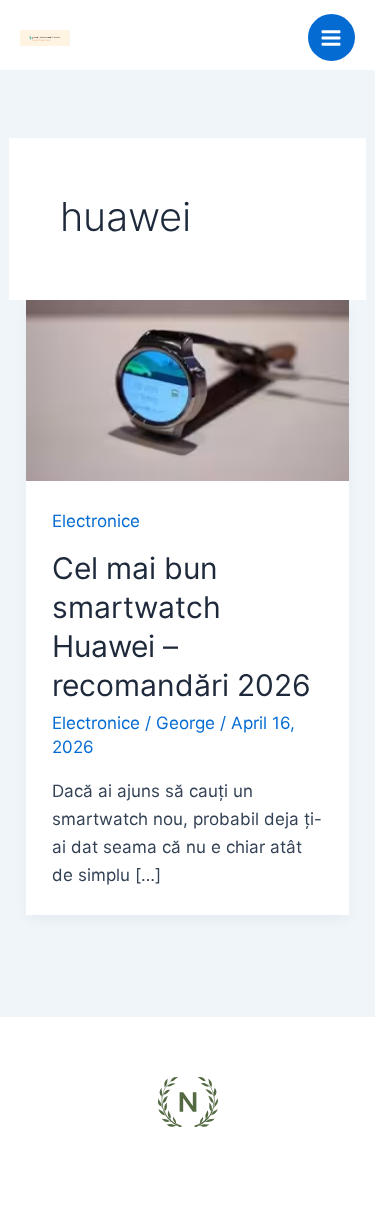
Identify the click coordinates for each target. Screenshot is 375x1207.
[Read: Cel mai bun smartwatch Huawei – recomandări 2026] (187, 389)
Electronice (96, 521)
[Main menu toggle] (332, 38)
